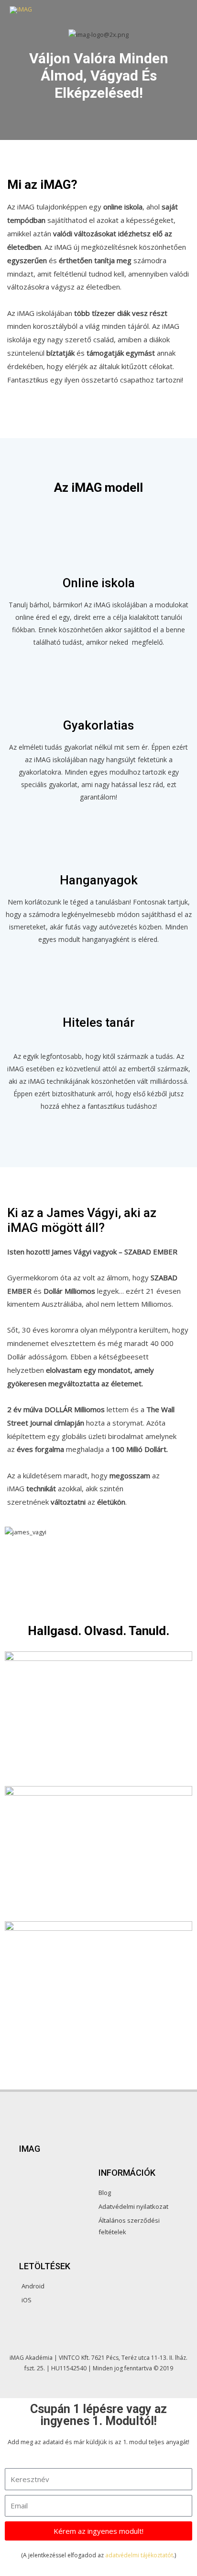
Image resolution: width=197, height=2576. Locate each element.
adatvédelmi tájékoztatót (139, 2555)
